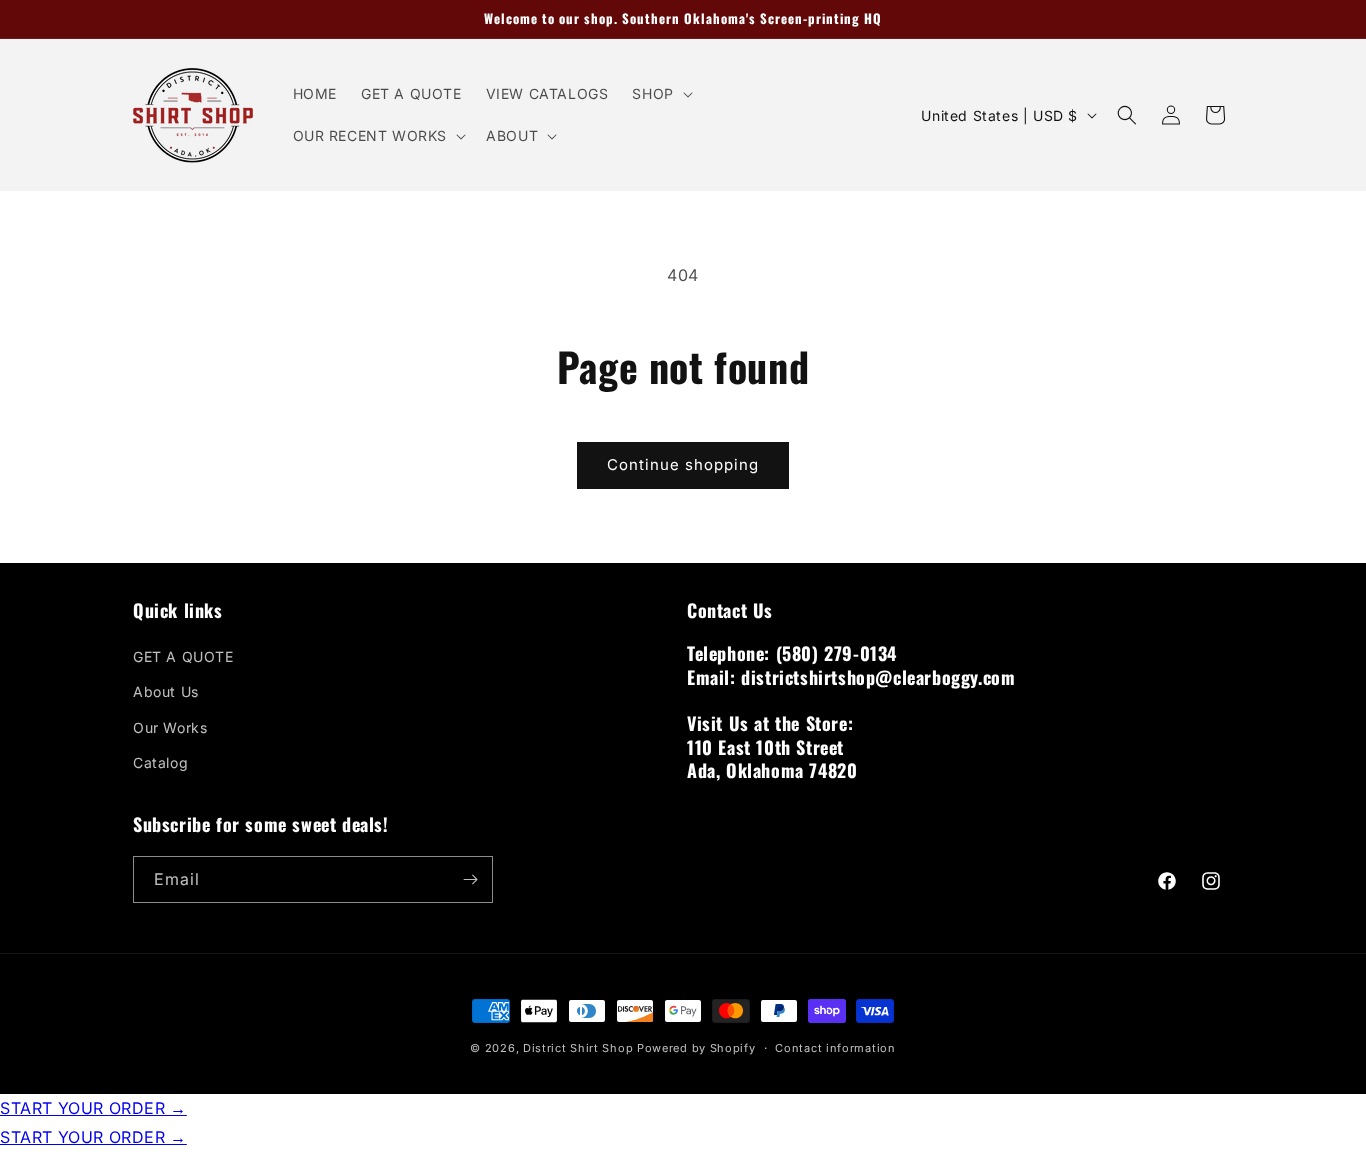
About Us (166, 691)
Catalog (160, 762)
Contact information (835, 1048)
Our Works (170, 727)
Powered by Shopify (696, 1048)
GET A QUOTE (183, 656)
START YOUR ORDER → (93, 1108)
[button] (660, 94)
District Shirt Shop (578, 1048)
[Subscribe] (470, 879)
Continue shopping (683, 464)
